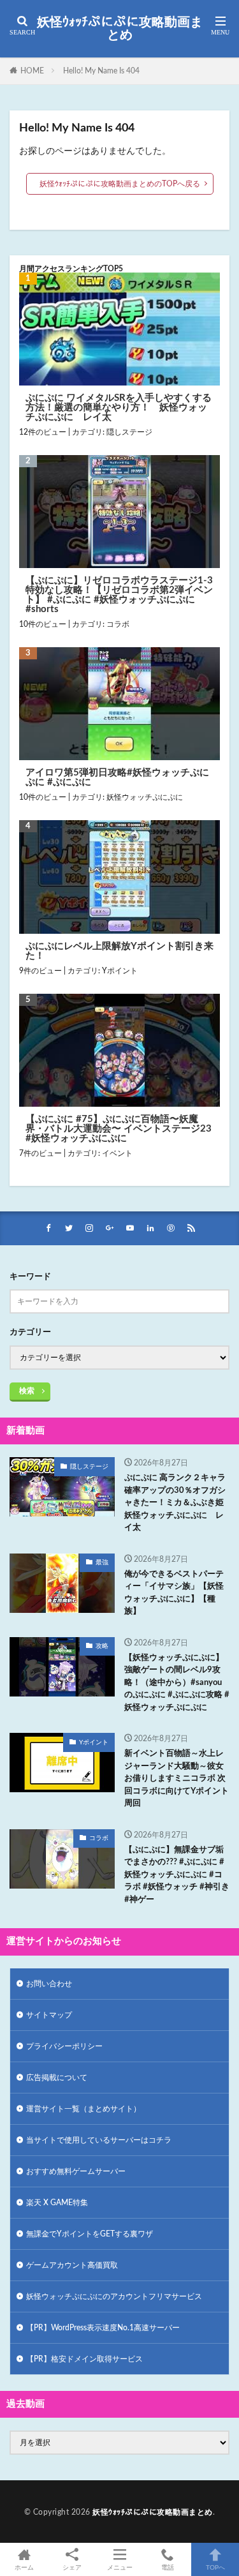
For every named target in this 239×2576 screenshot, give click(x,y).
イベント (117, 1153)
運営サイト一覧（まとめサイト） (83, 2109)
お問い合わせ (49, 1984)
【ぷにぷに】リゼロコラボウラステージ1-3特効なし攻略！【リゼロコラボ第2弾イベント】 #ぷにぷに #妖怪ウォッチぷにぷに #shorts (119, 595)
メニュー (120, 2568)
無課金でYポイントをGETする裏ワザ (90, 2234)
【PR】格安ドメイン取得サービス (84, 2359)
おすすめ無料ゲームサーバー (76, 2171)
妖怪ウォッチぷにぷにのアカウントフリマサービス (114, 2296)
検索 (27, 1391)
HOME (32, 71)
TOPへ (215, 2568)
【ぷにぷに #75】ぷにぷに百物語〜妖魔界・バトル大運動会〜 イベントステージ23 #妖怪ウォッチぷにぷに (119, 1129)
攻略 (102, 1646)
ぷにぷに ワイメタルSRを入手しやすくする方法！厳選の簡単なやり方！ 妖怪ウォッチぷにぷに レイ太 (119, 408)
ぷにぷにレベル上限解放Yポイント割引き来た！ (119, 951)
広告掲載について (57, 2078)
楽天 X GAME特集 (57, 2203)
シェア (72, 2568)
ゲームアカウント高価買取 (72, 2265)
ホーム (24, 2568)
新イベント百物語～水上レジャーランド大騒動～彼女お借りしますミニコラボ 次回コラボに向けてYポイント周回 (177, 1778)
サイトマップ (49, 2015)
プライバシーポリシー (64, 2046)
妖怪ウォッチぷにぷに (145, 797)
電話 (168, 2568)
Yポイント (120, 971)
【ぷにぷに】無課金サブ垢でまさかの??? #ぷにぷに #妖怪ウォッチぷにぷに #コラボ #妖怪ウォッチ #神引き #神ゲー (177, 1875)
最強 (102, 1562)
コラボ (118, 624)
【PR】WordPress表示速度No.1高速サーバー (103, 2328)
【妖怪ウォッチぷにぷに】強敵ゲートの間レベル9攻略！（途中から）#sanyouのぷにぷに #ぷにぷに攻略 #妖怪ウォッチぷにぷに (177, 1683)
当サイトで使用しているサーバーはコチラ (99, 2140)
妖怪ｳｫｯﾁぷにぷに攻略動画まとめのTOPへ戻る (120, 184)
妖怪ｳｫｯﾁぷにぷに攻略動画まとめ (120, 29)
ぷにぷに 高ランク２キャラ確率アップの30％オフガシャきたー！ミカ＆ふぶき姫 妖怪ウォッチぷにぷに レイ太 (177, 1503)
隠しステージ (129, 432)
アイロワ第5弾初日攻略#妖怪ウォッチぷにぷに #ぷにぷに (117, 777)
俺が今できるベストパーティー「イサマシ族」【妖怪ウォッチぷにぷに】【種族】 (174, 1593)
